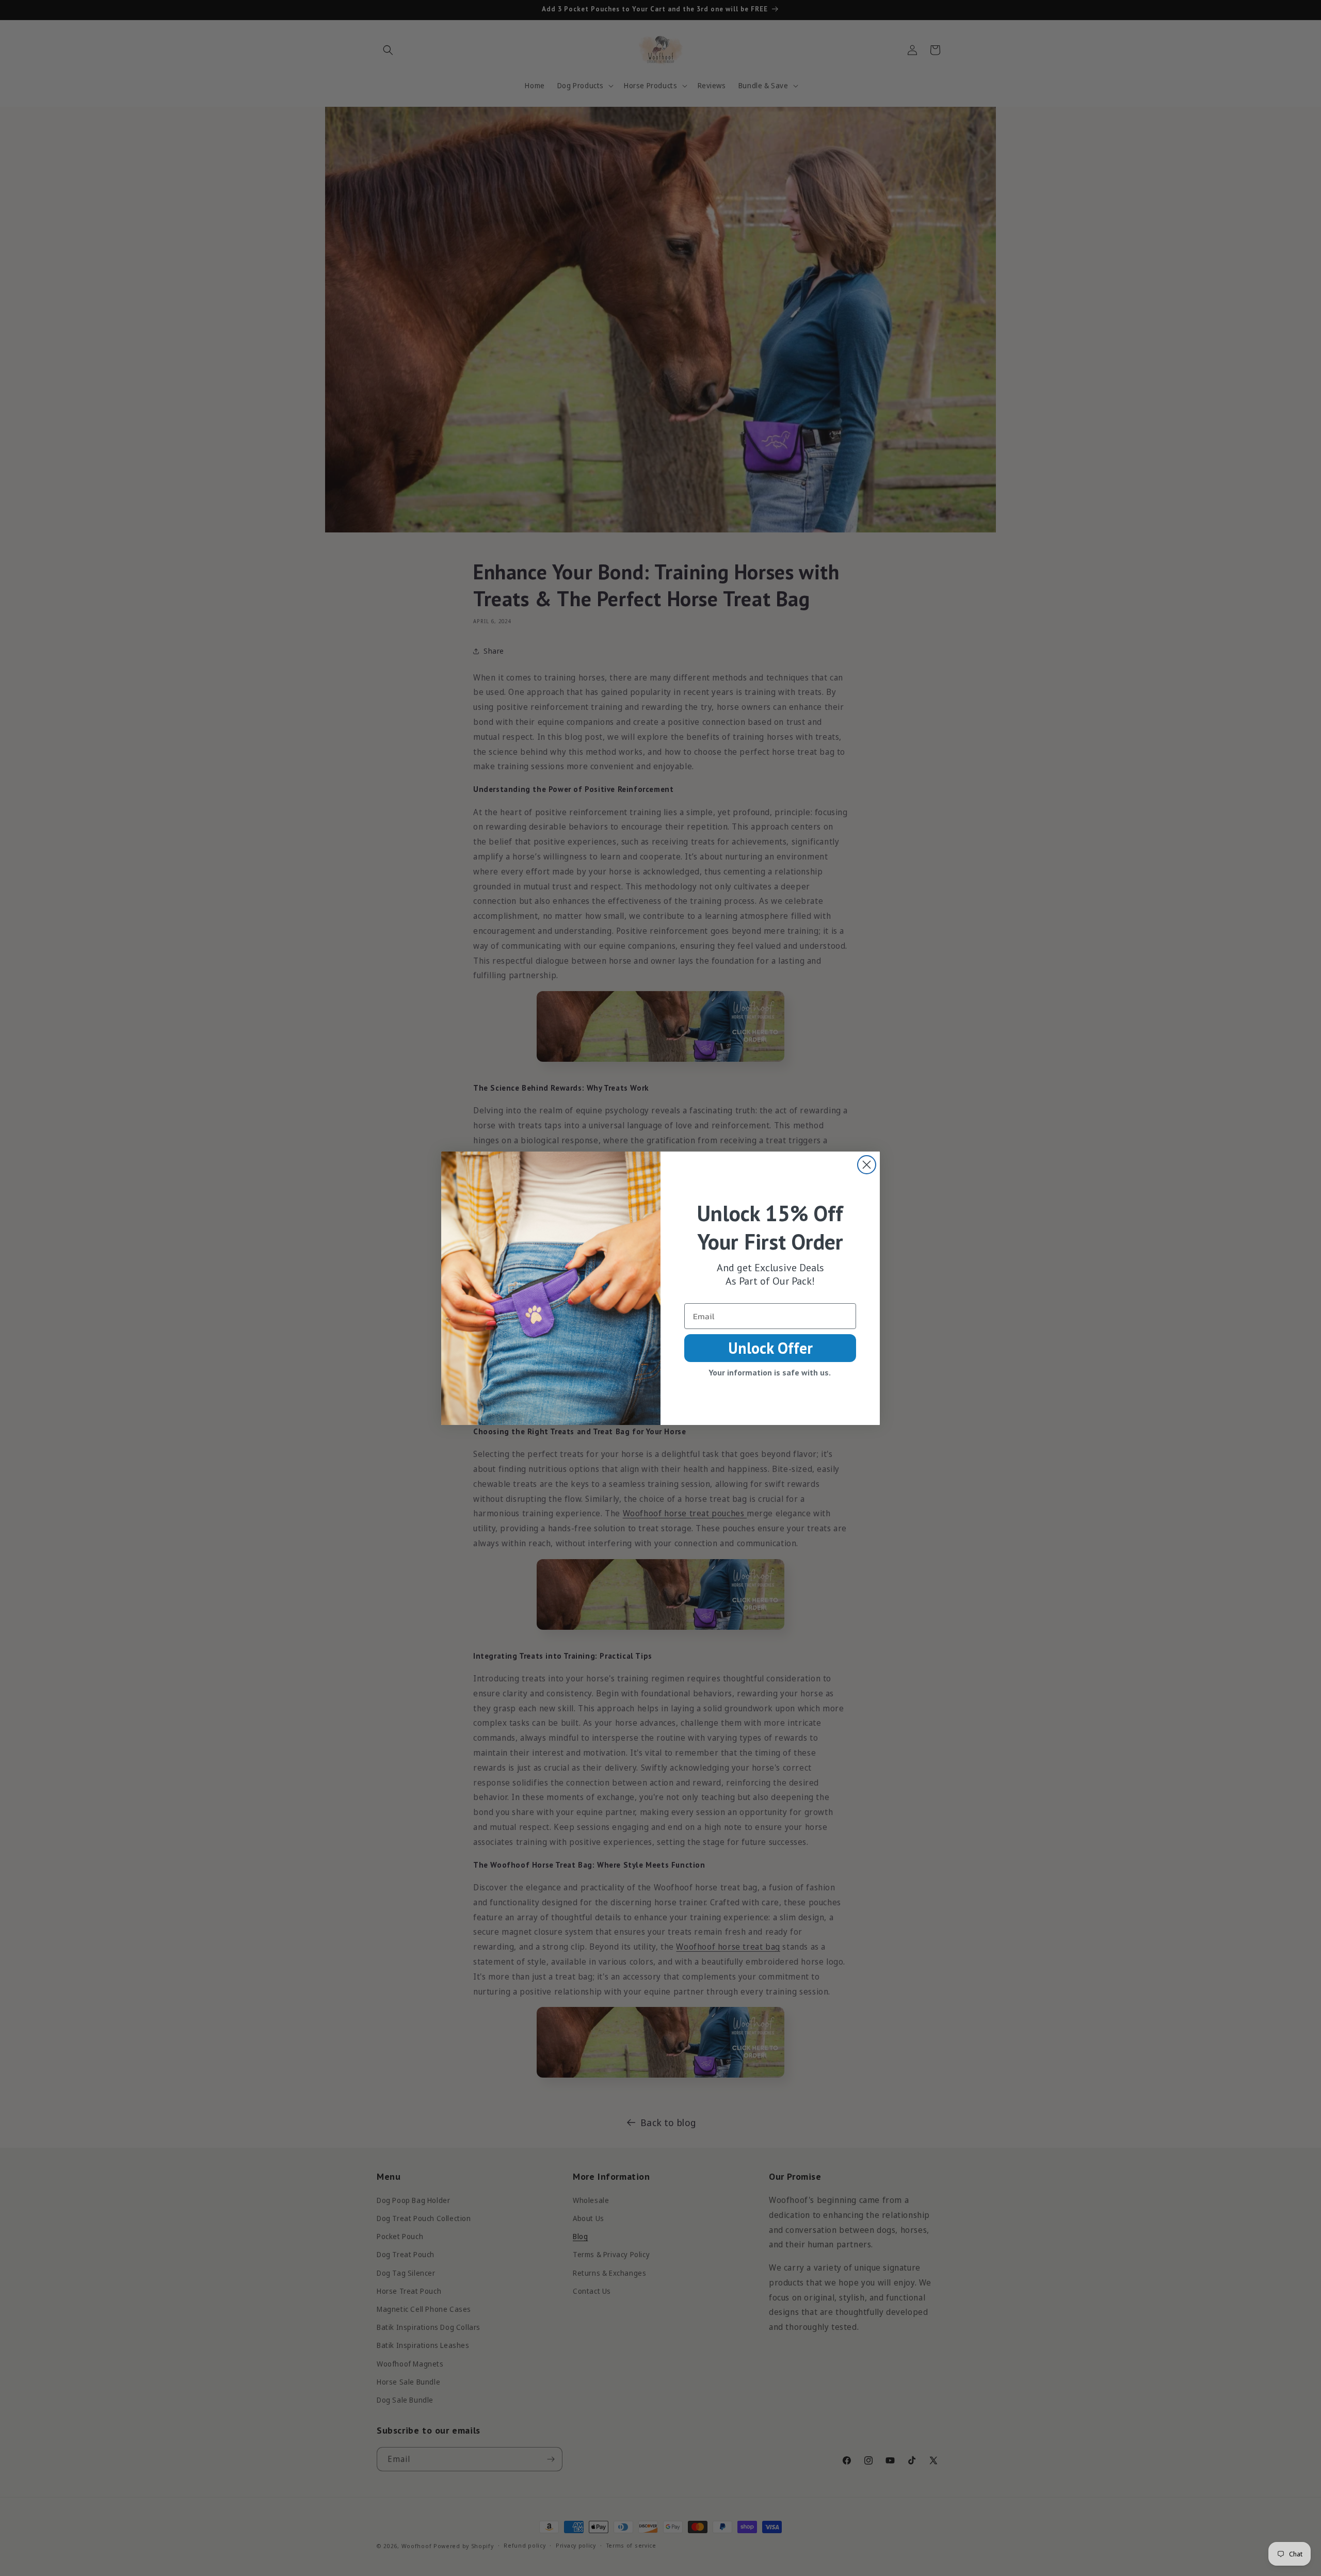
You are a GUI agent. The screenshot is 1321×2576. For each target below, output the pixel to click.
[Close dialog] (867, 1165)
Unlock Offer (770, 1348)
